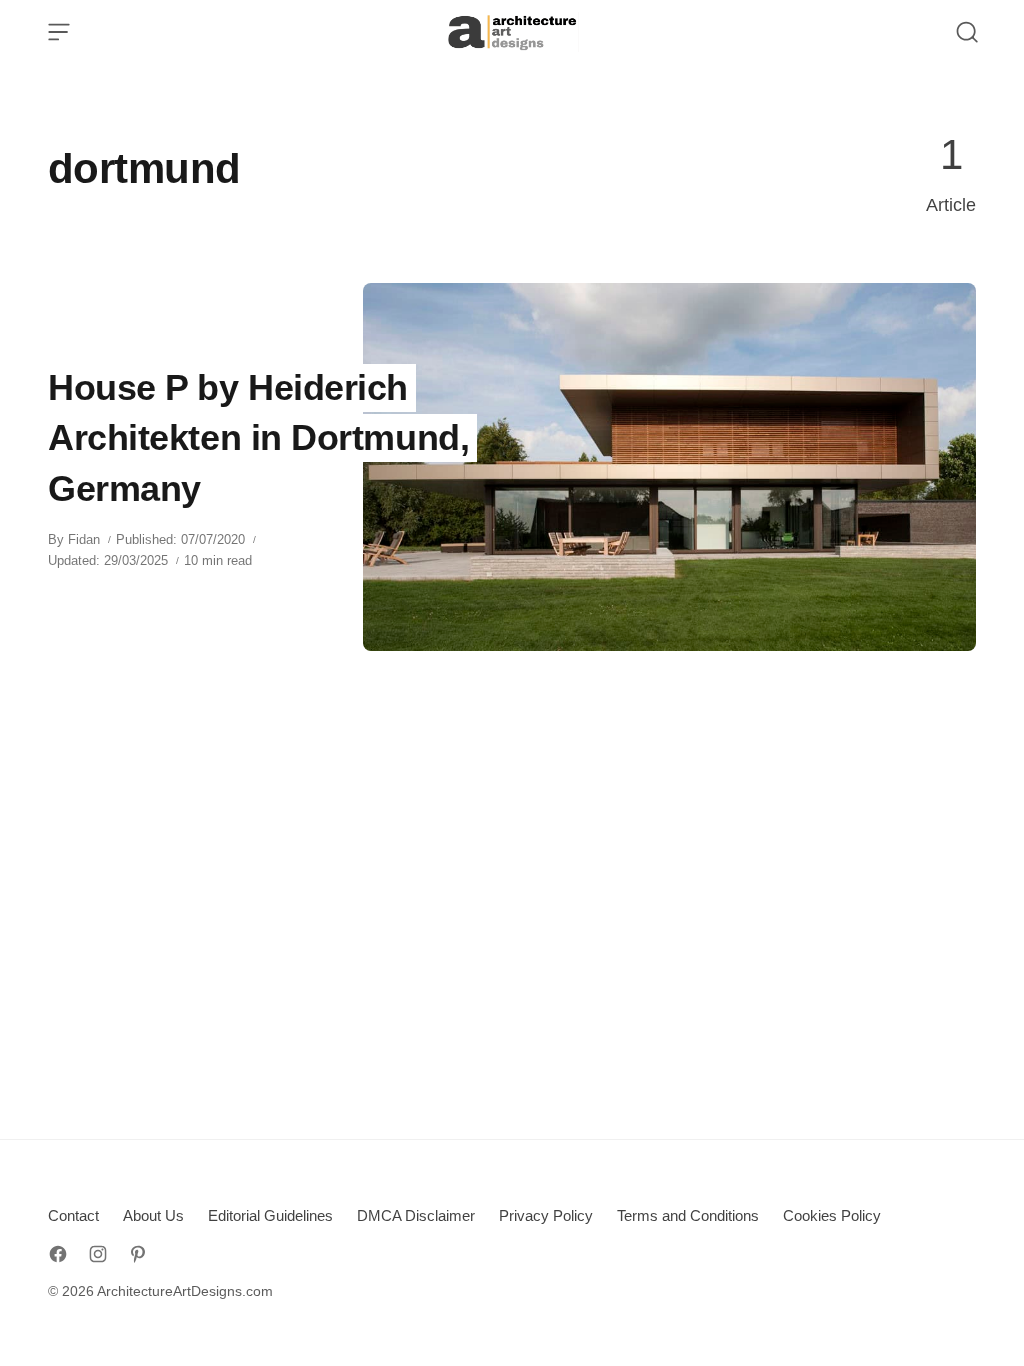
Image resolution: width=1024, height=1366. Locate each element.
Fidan (84, 539)
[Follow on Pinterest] (138, 1254)
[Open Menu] (59, 32)
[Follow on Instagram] (98, 1254)
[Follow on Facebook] (58, 1254)
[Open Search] (967, 32)
